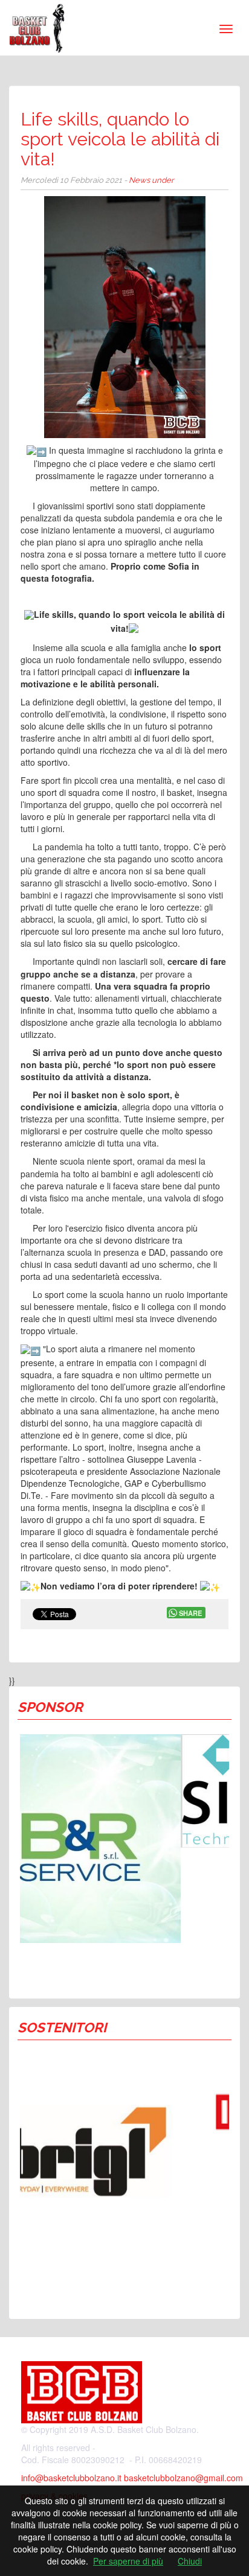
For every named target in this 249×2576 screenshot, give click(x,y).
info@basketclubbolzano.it (71, 2478)
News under (151, 180)
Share (190, 1613)
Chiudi (190, 2561)
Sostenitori (62, 2027)
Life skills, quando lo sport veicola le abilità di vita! (120, 139)
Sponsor (50, 1707)
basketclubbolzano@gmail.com (183, 2478)
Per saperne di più (128, 2561)
